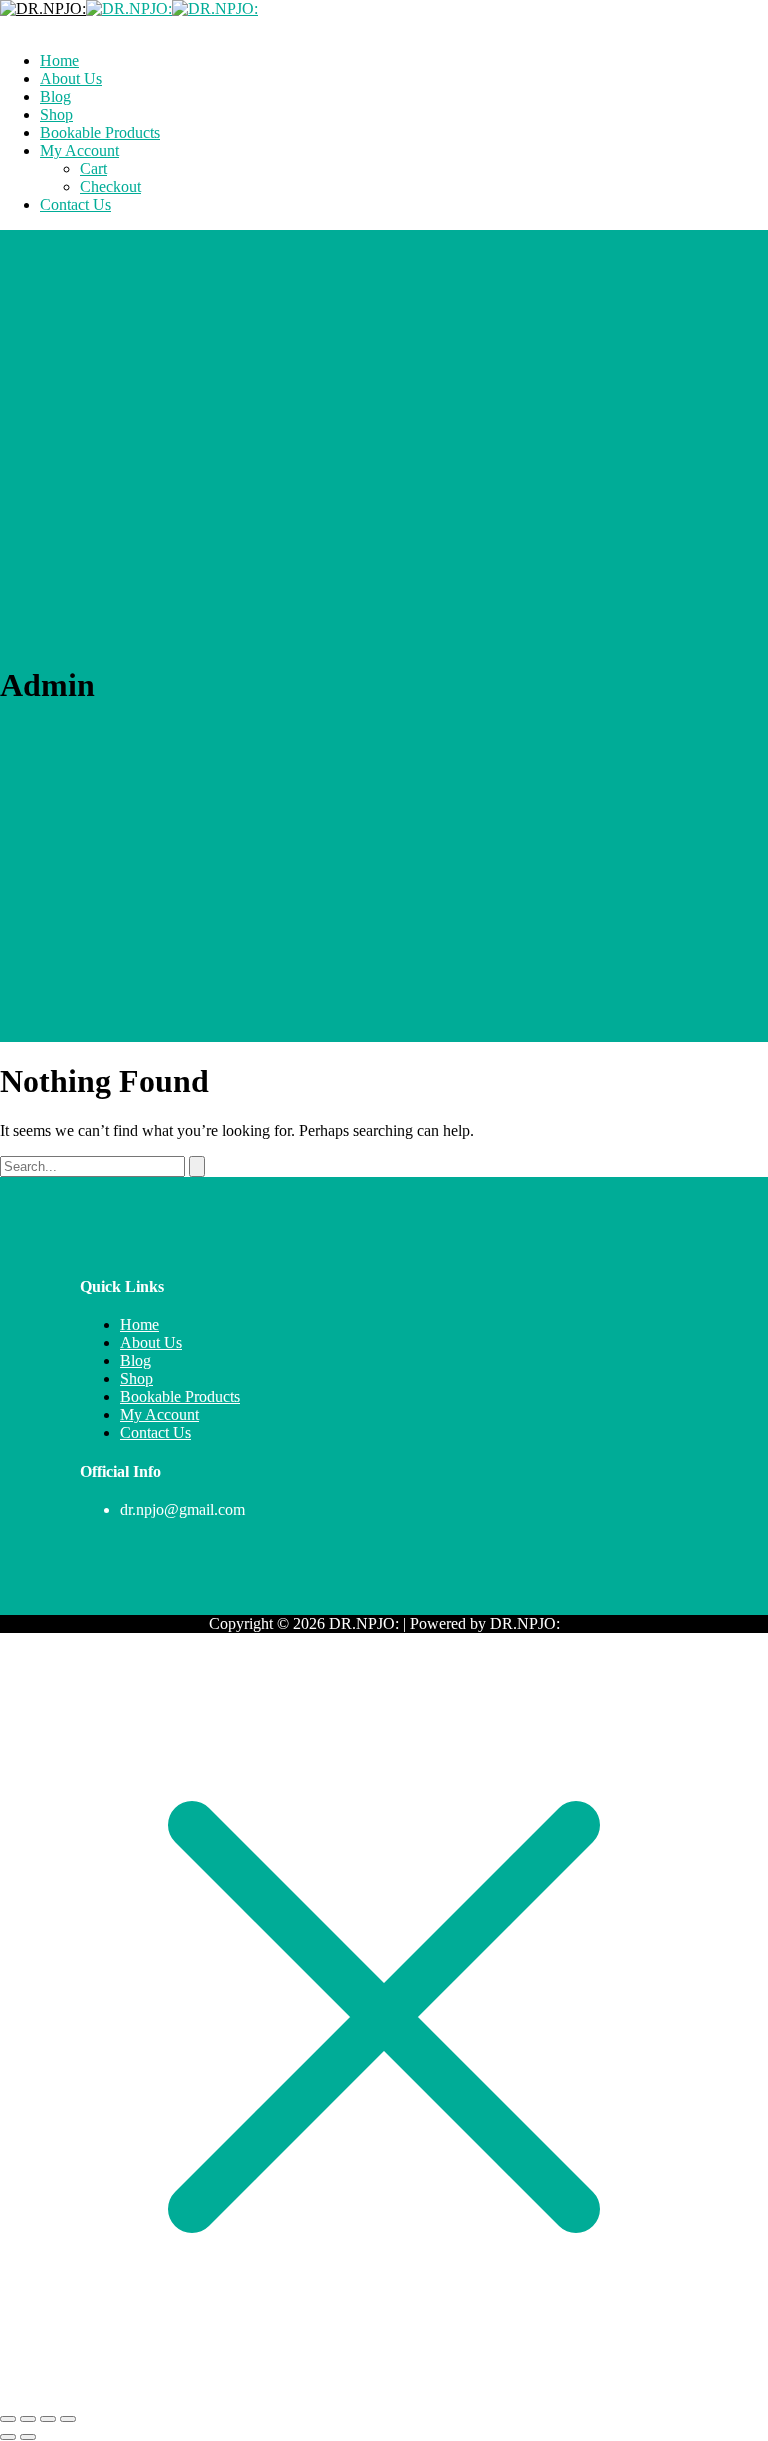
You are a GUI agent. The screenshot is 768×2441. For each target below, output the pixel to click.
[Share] (48, 2419)
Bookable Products (180, 1396)
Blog (135, 1360)
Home (139, 1324)
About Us (151, 1342)
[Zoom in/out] (8, 2419)
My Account (159, 1414)
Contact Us (155, 1432)
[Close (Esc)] (68, 2419)
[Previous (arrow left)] (8, 2437)
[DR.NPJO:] (43, 8)
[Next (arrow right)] (28, 2437)
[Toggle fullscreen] (28, 2419)
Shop (136, 1378)
